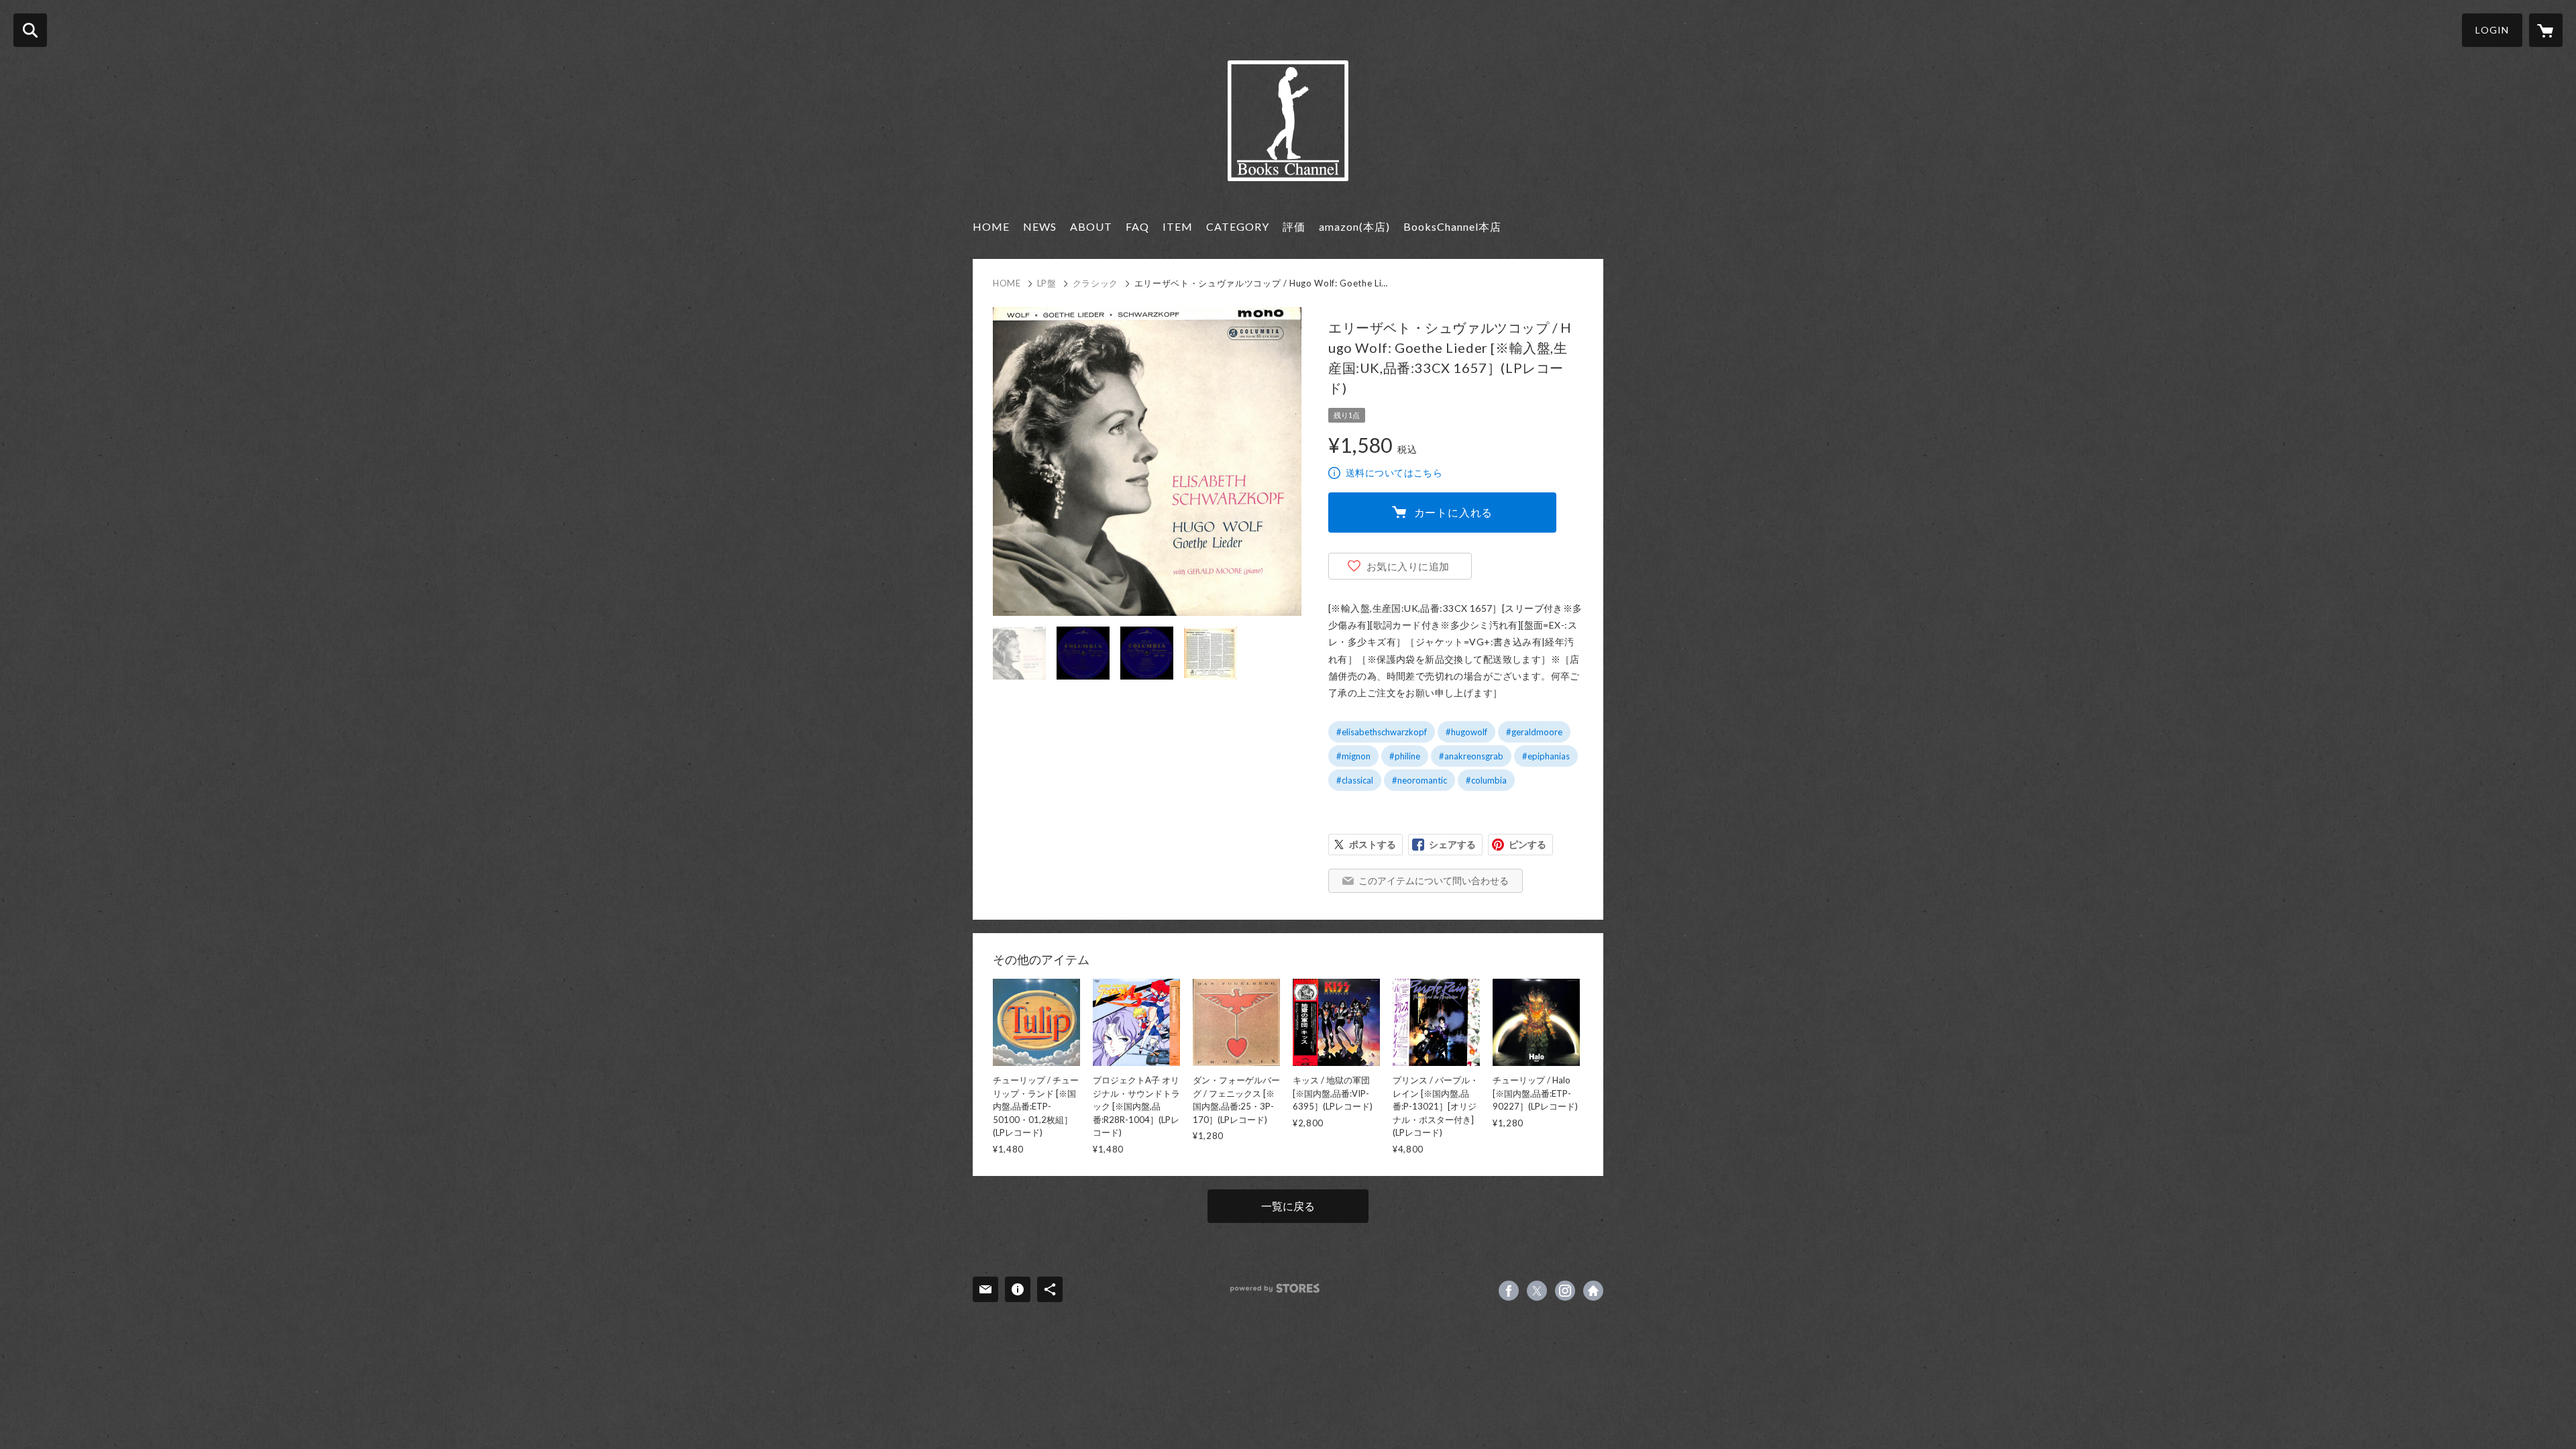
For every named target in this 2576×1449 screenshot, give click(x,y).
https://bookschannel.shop (1593, 1291)
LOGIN (2492, 30)
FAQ (1137, 226)
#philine (1405, 756)
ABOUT (1091, 226)
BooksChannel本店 (1452, 226)
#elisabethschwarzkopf (1382, 732)
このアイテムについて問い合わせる (1434, 880)
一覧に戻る (1288, 1206)
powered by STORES (1275, 1288)
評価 (1294, 226)
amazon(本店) (1354, 226)
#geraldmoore (1534, 732)
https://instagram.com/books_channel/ (1565, 1291)
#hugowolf (1466, 732)
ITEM (1178, 226)
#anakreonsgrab (1471, 756)
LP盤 (1047, 283)
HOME (991, 226)
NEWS (1040, 226)
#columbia (1486, 780)
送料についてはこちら (1394, 473)
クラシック (1095, 283)
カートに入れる (1454, 512)
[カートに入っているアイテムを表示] (2546, 30)
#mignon (1353, 756)
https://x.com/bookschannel (1537, 1291)
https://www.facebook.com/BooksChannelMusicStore (1509, 1291)
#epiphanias (1546, 756)
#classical (1355, 780)
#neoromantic (1419, 780)
